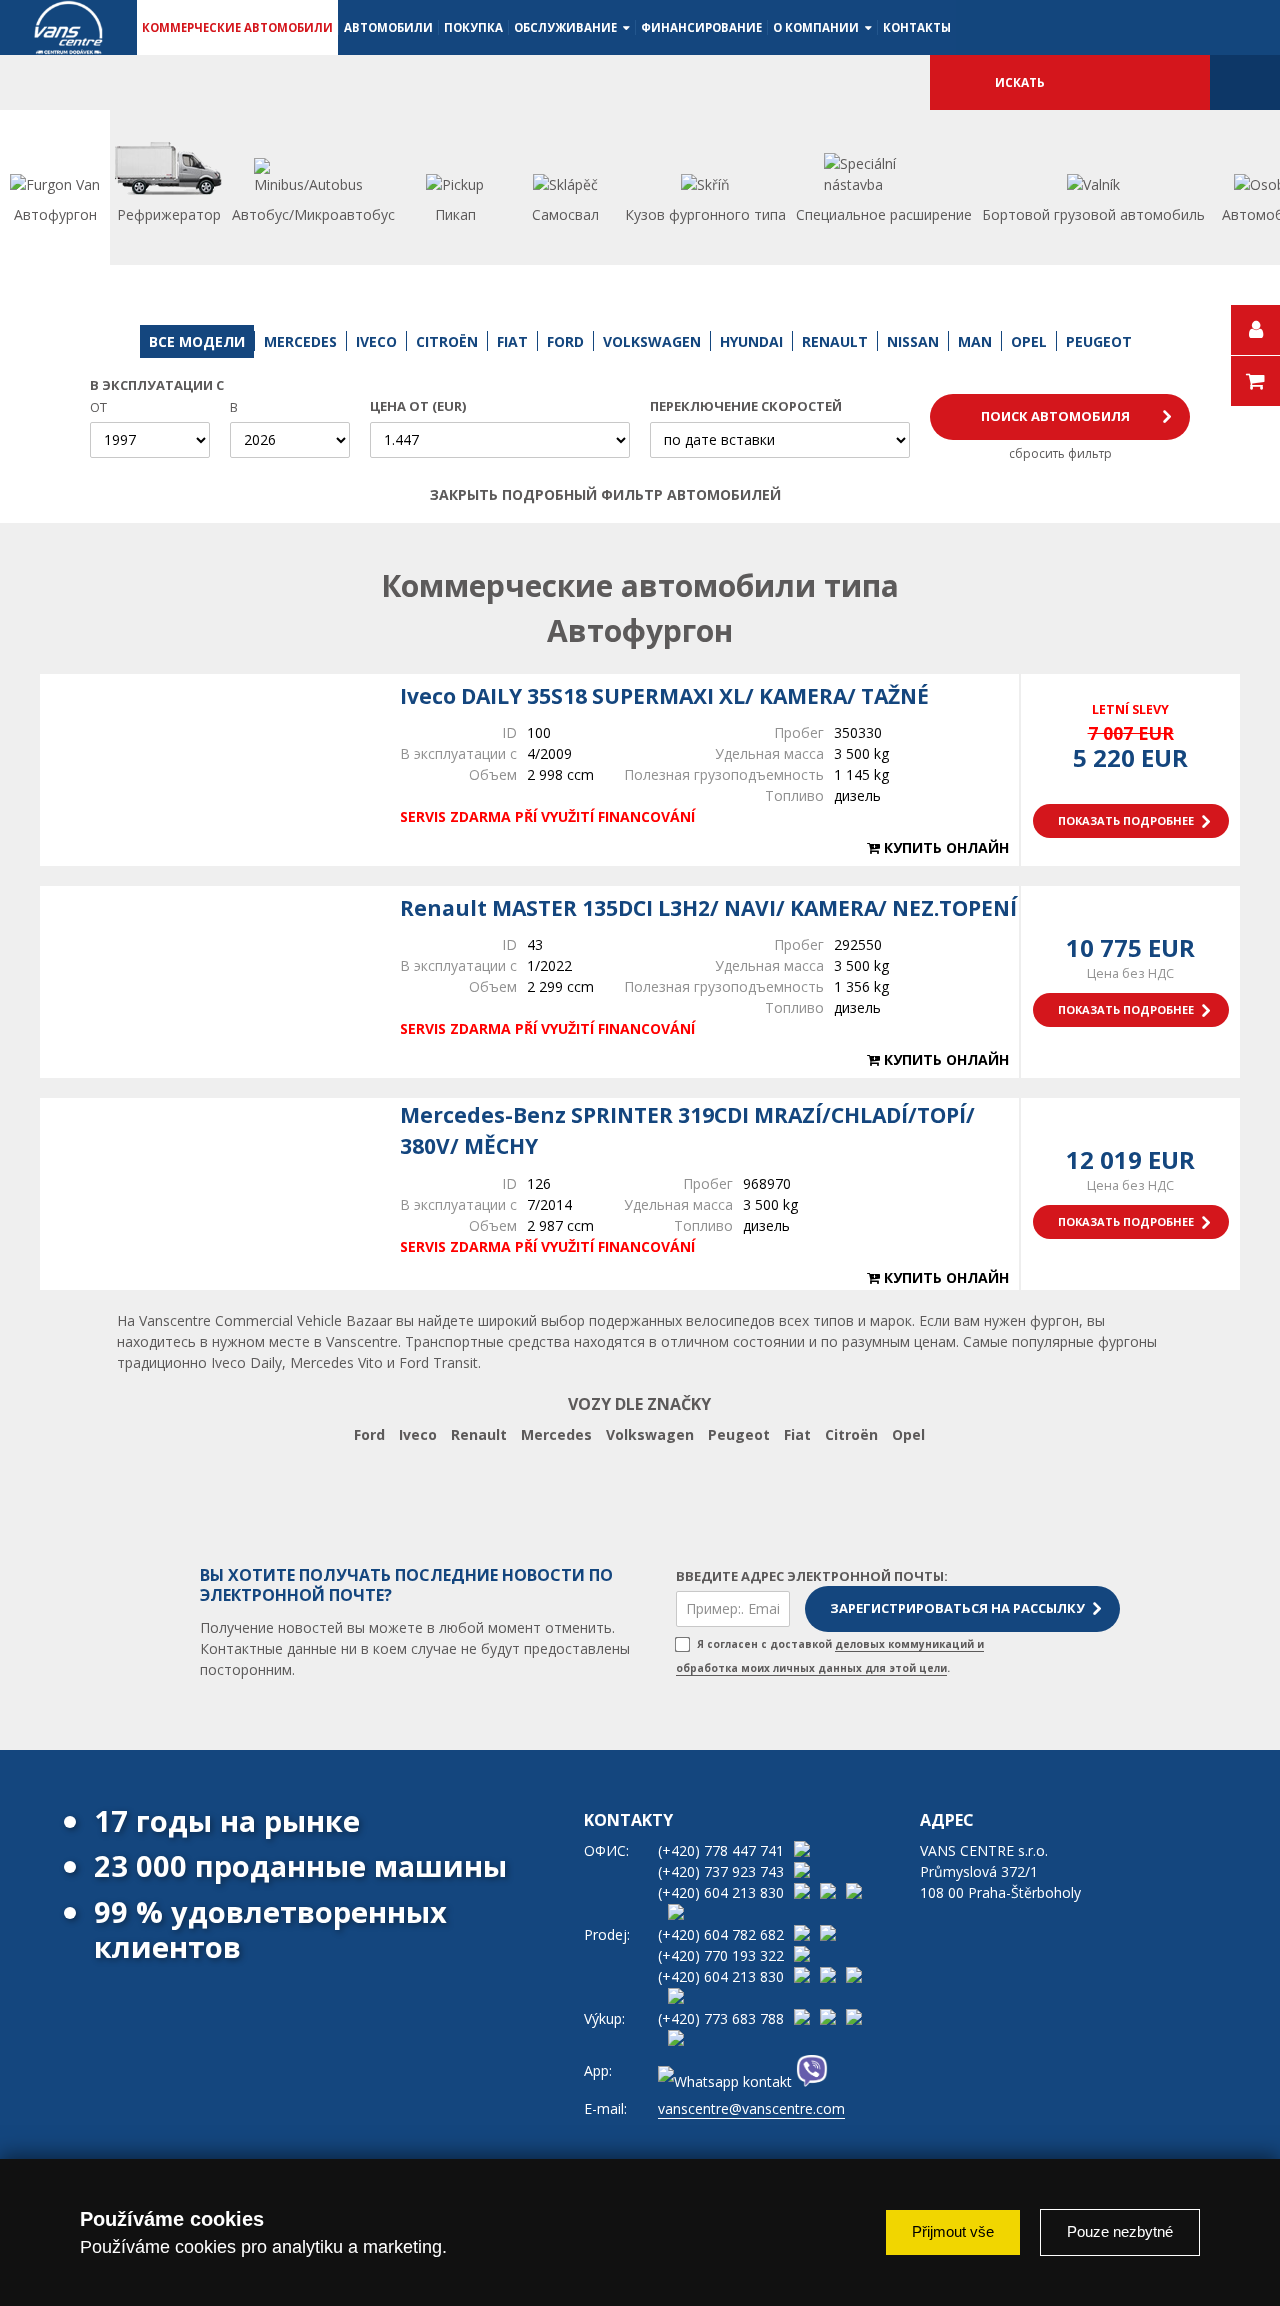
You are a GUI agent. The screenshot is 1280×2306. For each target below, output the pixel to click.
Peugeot (739, 1434)
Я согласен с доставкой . (830, 1656)
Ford (369, 1434)
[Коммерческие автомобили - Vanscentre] (68, 27)
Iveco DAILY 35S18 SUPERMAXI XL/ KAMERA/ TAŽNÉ (664, 696)
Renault (479, 1434)
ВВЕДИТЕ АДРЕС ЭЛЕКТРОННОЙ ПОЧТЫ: (812, 1576)
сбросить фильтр (1060, 453)
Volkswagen (650, 1434)
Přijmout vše (953, 2231)
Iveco (418, 1434)
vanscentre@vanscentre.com (751, 2108)
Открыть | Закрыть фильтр (827, 495)
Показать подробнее (1126, 820)
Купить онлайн (944, 847)
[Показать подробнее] (210, 770)
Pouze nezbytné (1120, 2231)
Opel (908, 1434)
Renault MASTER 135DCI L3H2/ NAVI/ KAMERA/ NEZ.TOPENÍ (708, 908)
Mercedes (556, 1434)
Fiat (797, 1434)
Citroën (851, 1434)
